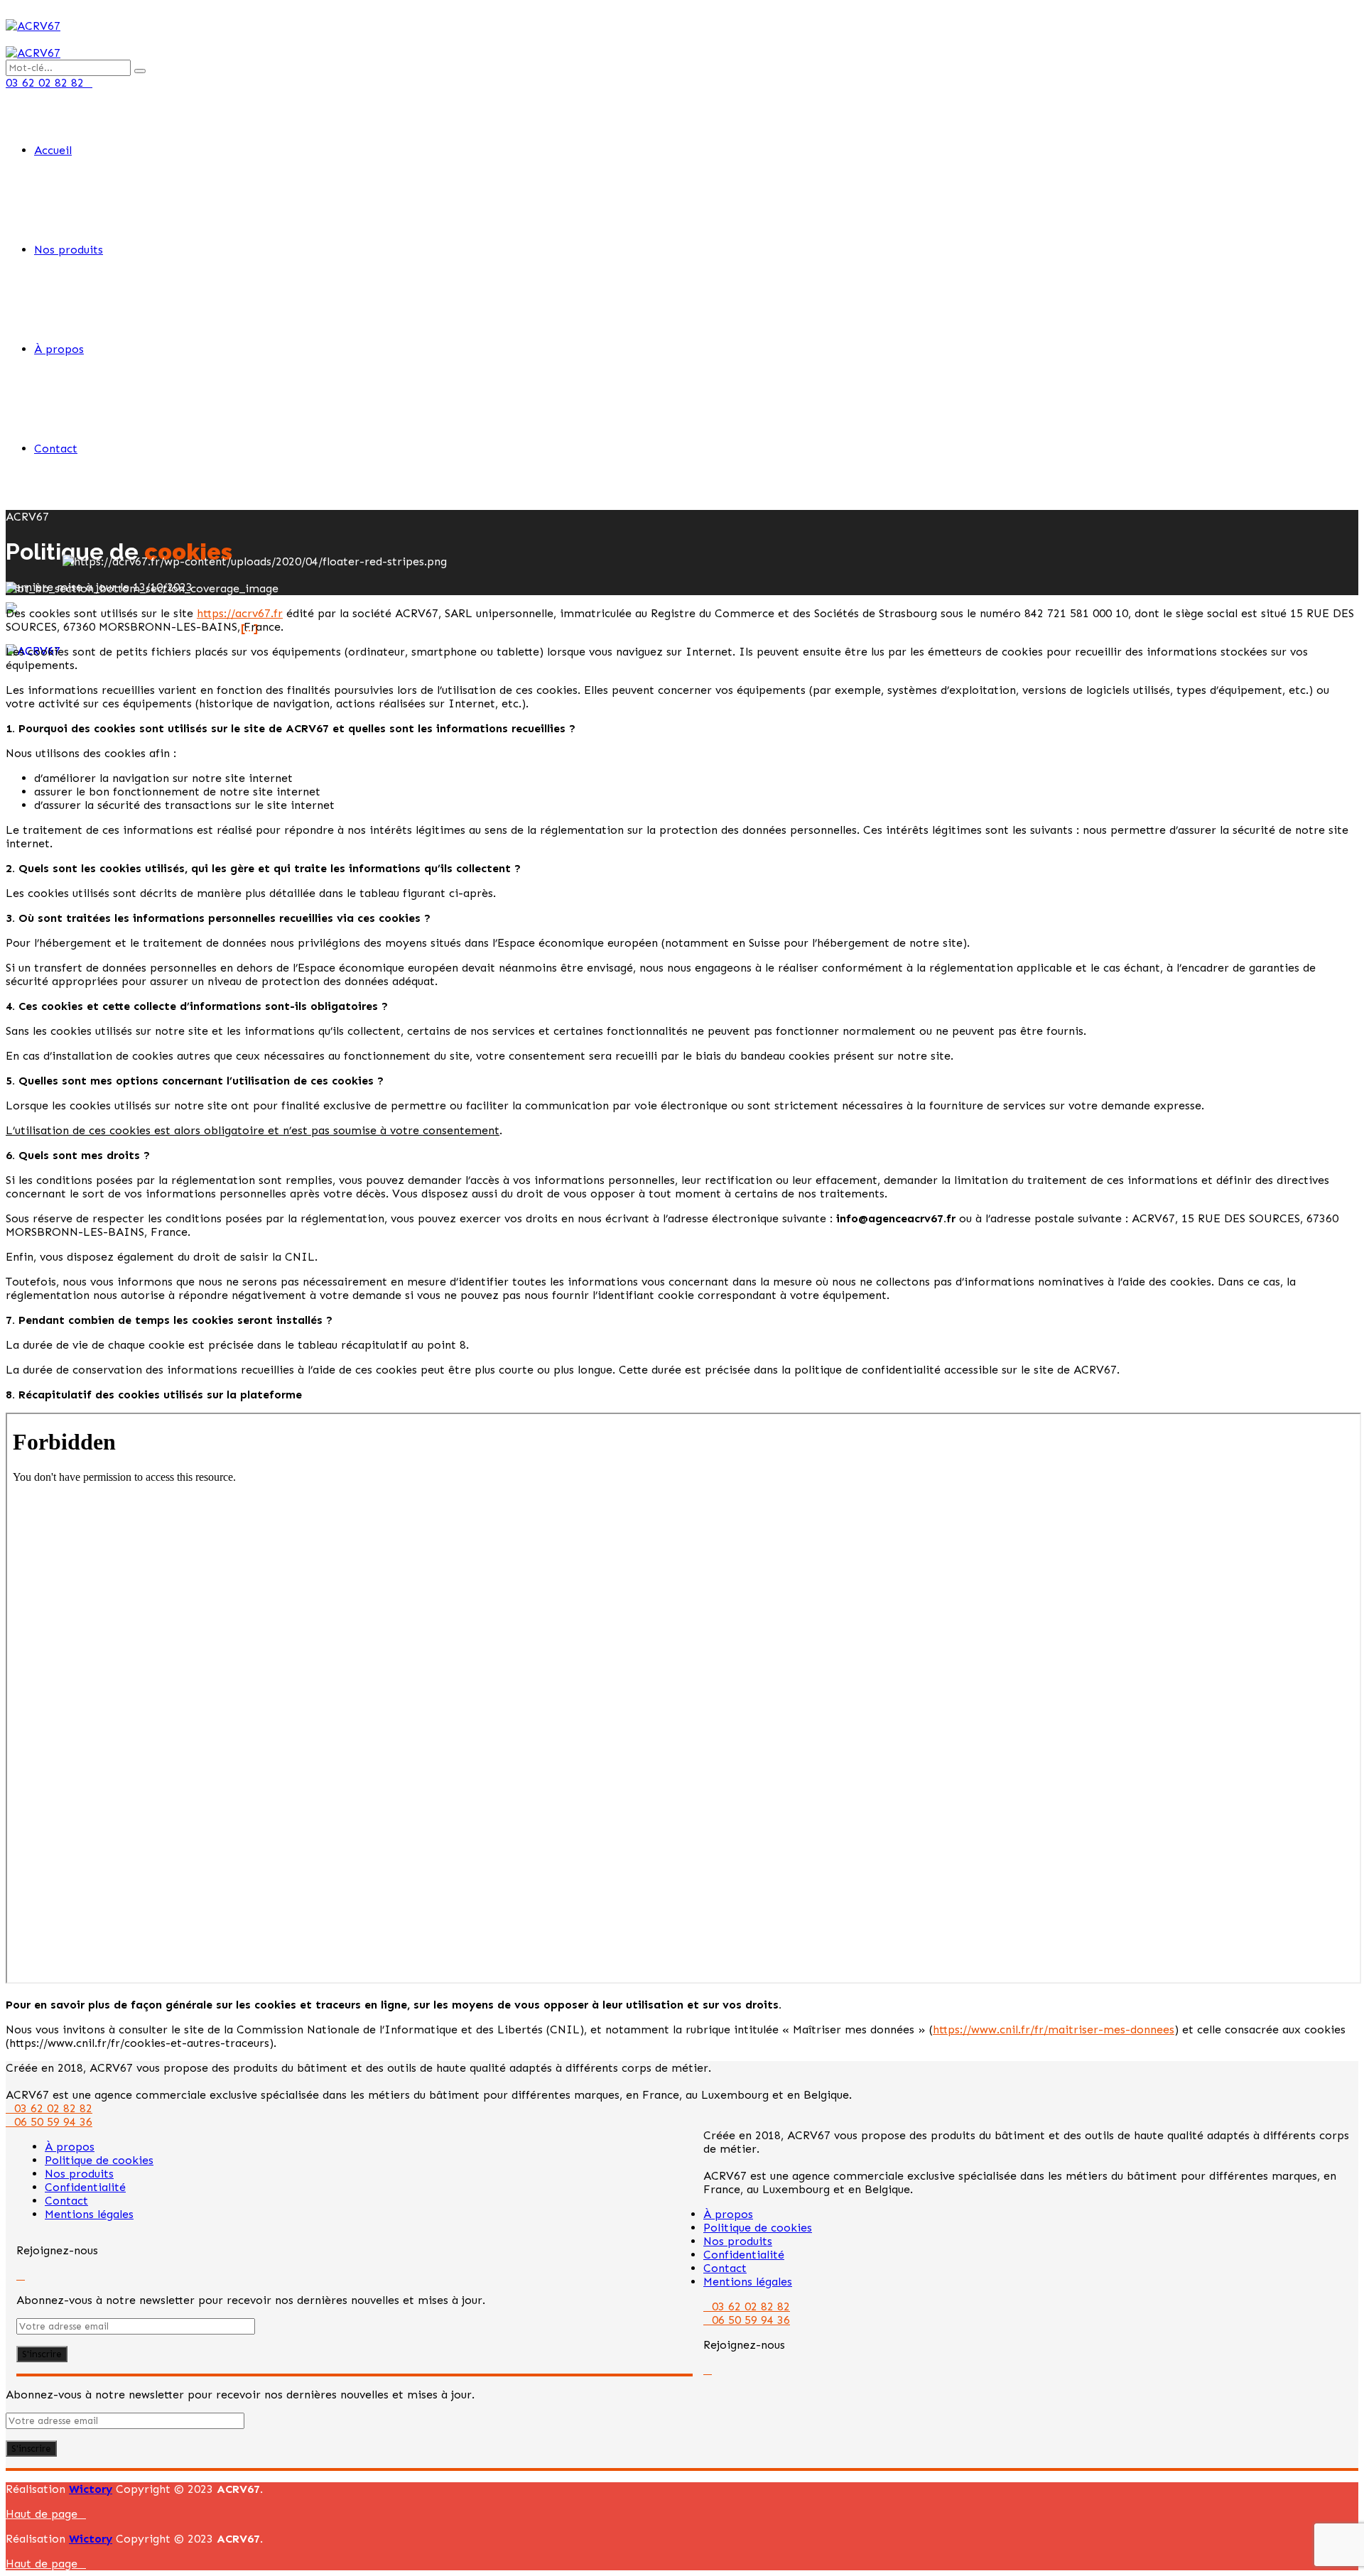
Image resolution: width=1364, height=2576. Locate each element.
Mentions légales (89, 2214)
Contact (56, 449)
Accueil (53, 150)
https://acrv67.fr (240, 613)
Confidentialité (85, 2187)
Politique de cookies (99, 2160)
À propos (59, 349)
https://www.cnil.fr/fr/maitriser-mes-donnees (1054, 2029)
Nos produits (69, 250)
